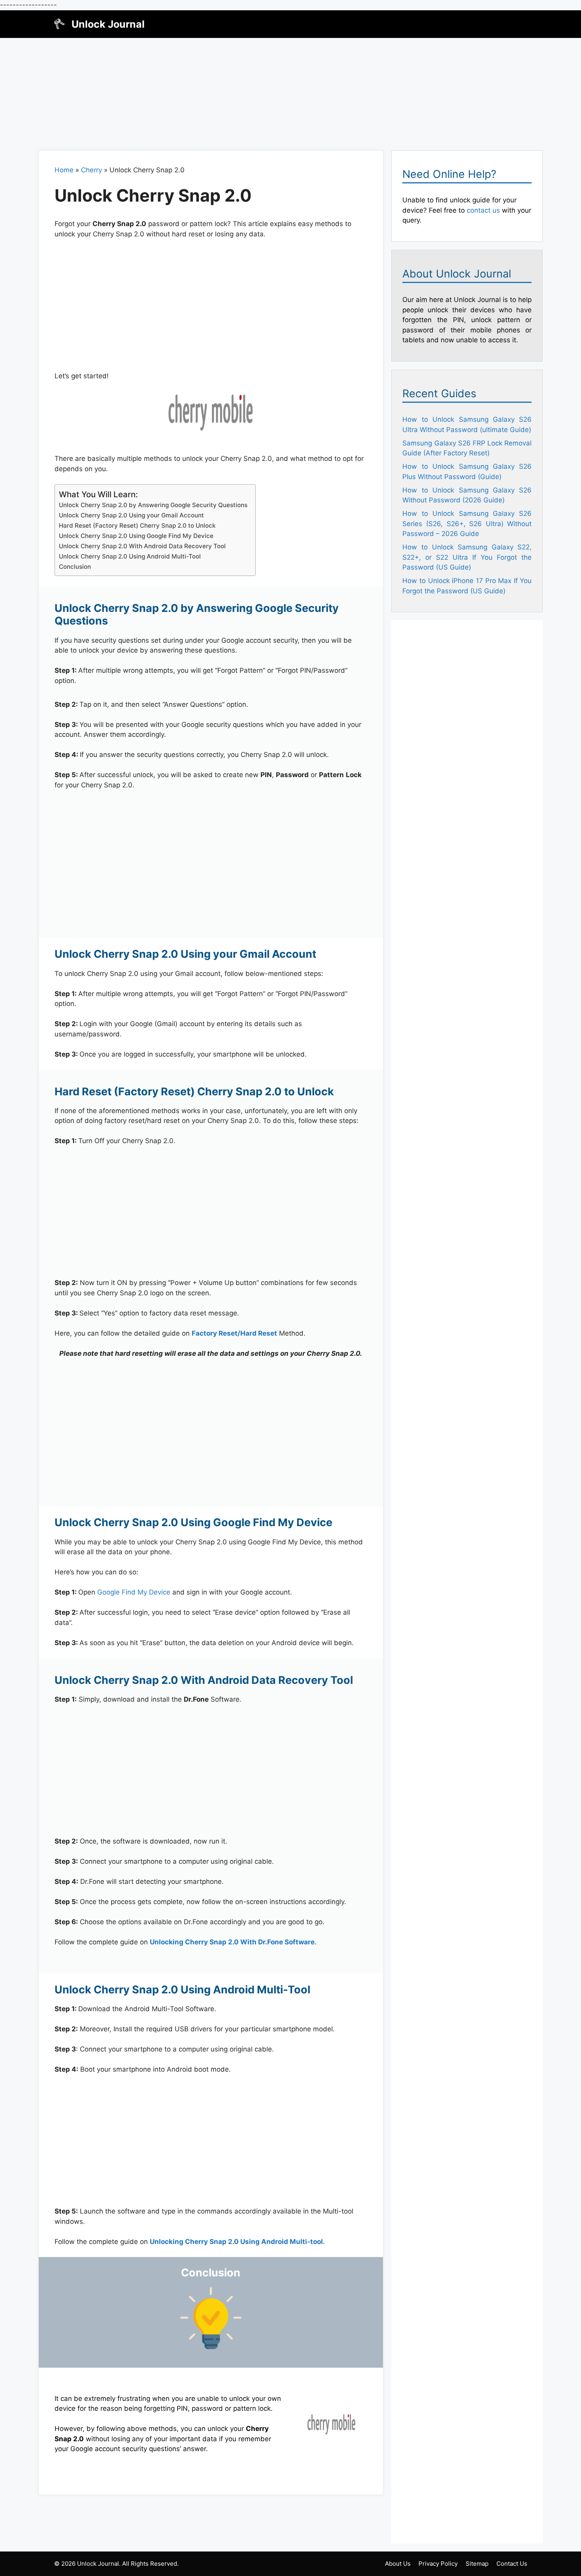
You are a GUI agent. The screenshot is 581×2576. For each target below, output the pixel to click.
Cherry (91, 170)
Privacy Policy (438, 2564)
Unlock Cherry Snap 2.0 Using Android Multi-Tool (130, 556)
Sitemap (477, 2564)
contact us (483, 210)
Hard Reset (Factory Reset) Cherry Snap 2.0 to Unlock (137, 526)
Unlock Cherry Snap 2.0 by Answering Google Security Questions (153, 505)
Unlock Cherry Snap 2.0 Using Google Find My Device (136, 536)
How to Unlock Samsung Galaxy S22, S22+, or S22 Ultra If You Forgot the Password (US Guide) (467, 557)
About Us (398, 2564)
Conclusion (75, 567)
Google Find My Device (134, 1592)
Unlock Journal (108, 24)
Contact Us (512, 2564)
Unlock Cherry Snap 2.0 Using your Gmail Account (131, 515)
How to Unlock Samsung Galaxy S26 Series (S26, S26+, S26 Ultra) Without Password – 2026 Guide (467, 524)
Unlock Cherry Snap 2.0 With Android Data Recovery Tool (142, 546)
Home (64, 170)
